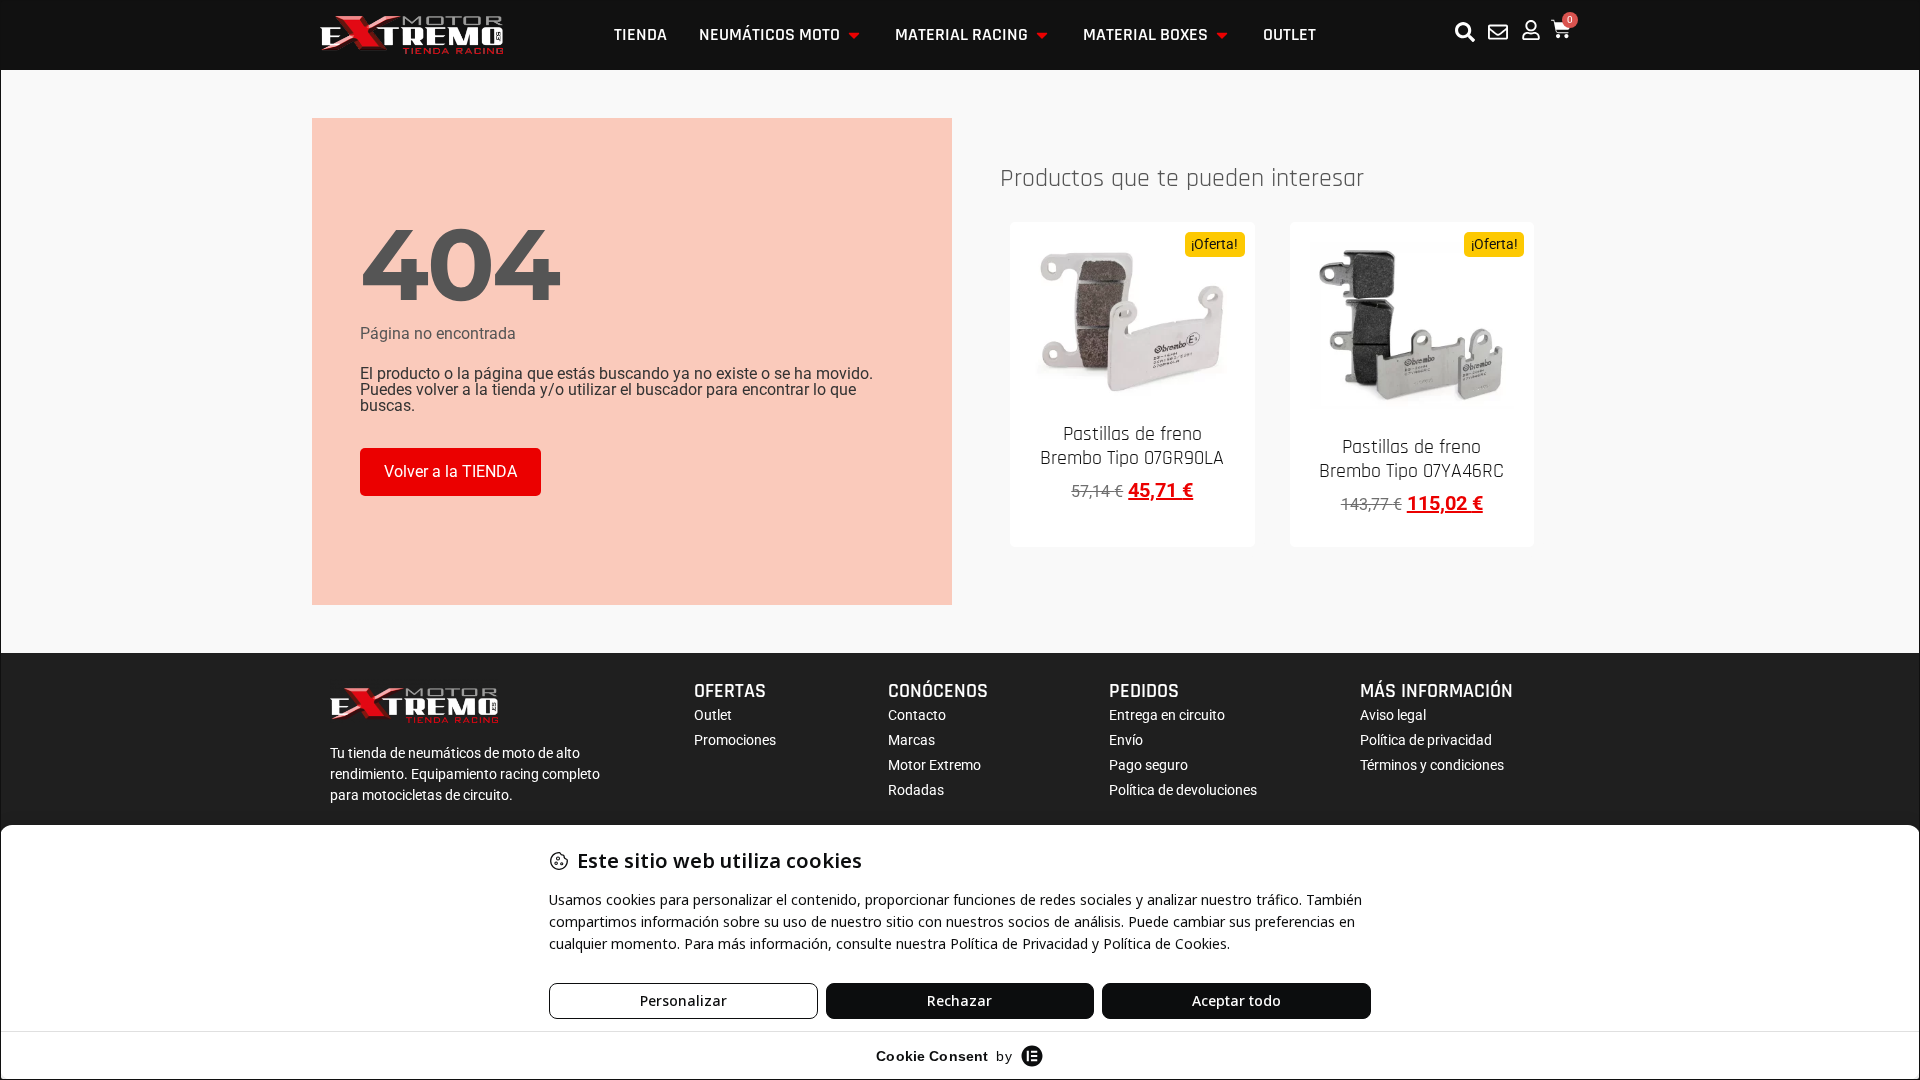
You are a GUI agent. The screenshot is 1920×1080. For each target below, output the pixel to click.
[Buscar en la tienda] (1465, 32)
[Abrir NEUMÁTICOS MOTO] (854, 35)
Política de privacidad (1426, 740)
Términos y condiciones (1432, 765)
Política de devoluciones (1183, 790)
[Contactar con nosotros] (1498, 32)
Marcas (911, 740)
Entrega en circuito (1167, 715)
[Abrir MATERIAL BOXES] (1222, 35)
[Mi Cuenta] (1531, 30)
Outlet (713, 715)
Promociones (735, 740)
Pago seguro (1148, 765)
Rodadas (916, 790)
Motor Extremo (934, 765)
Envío (1126, 740)
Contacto (917, 715)
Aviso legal (1393, 715)
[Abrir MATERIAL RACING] (1042, 35)
